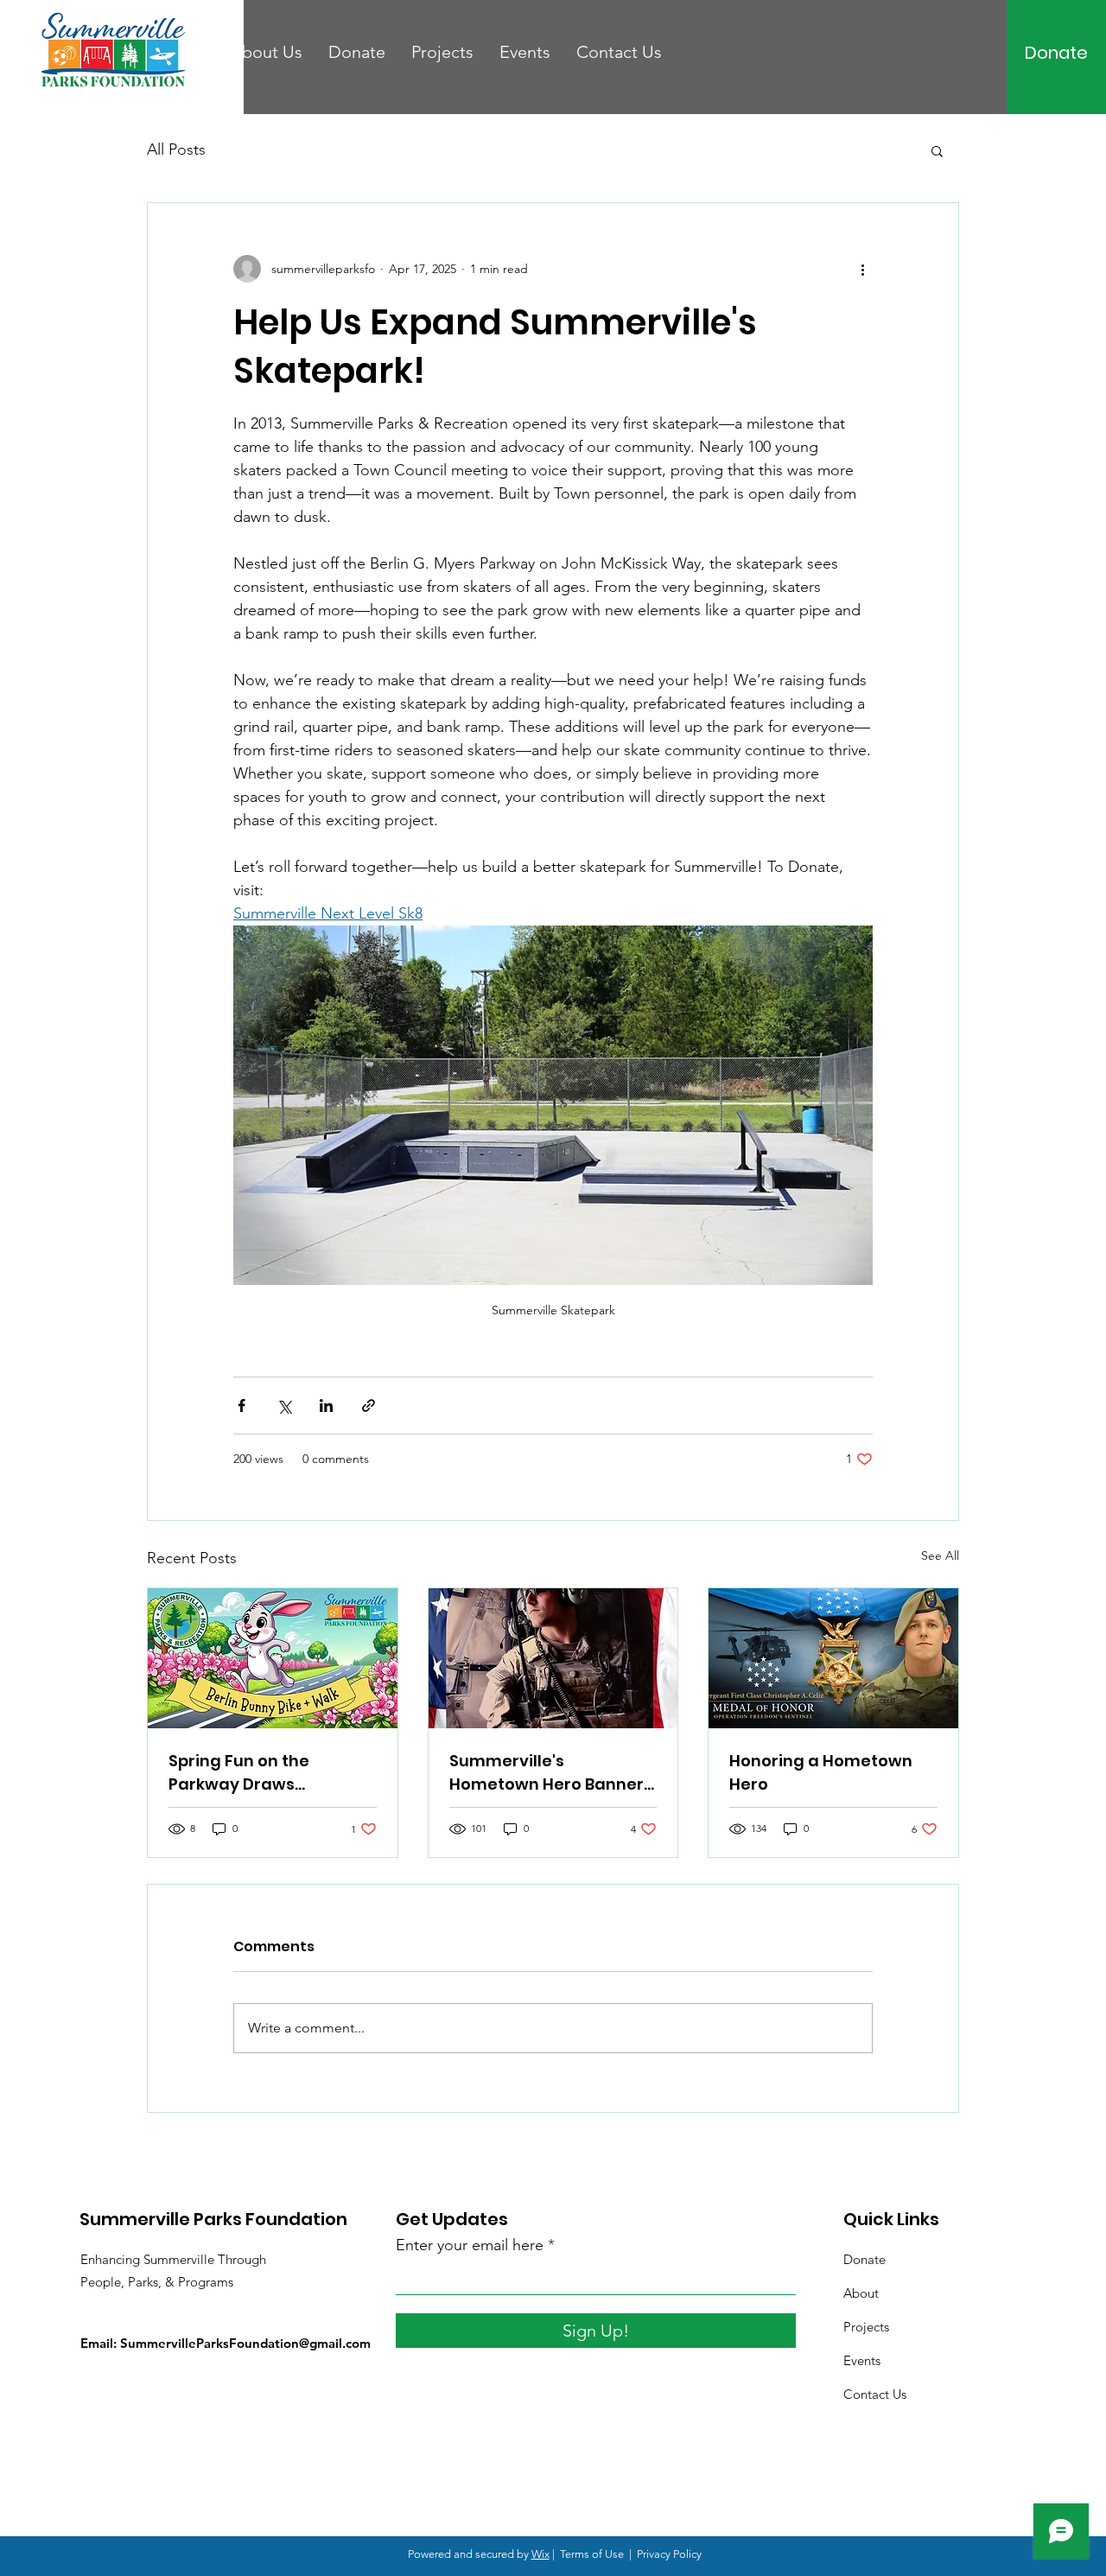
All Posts (176, 149)
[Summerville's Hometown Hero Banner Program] (553, 1658)
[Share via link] (369, 1406)
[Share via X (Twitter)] (284, 1406)
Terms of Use (592, 2554)
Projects (866, 2327)
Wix (540, 2554)
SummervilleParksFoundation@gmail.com (245, 2343)
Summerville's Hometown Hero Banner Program (547, 1773)
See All (940, 1555)
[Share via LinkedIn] (326, 1406)
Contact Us (875, 2394)
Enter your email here (470, 2245)
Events (862, 2360)
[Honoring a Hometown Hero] (833, 1658)
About (861, 2293)
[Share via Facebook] (242, 1406)
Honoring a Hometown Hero (821, 1772)
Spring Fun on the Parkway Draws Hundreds (239, 1773)
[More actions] (862, 269)
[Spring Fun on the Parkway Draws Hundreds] (273, 1658)
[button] (937, 150)
